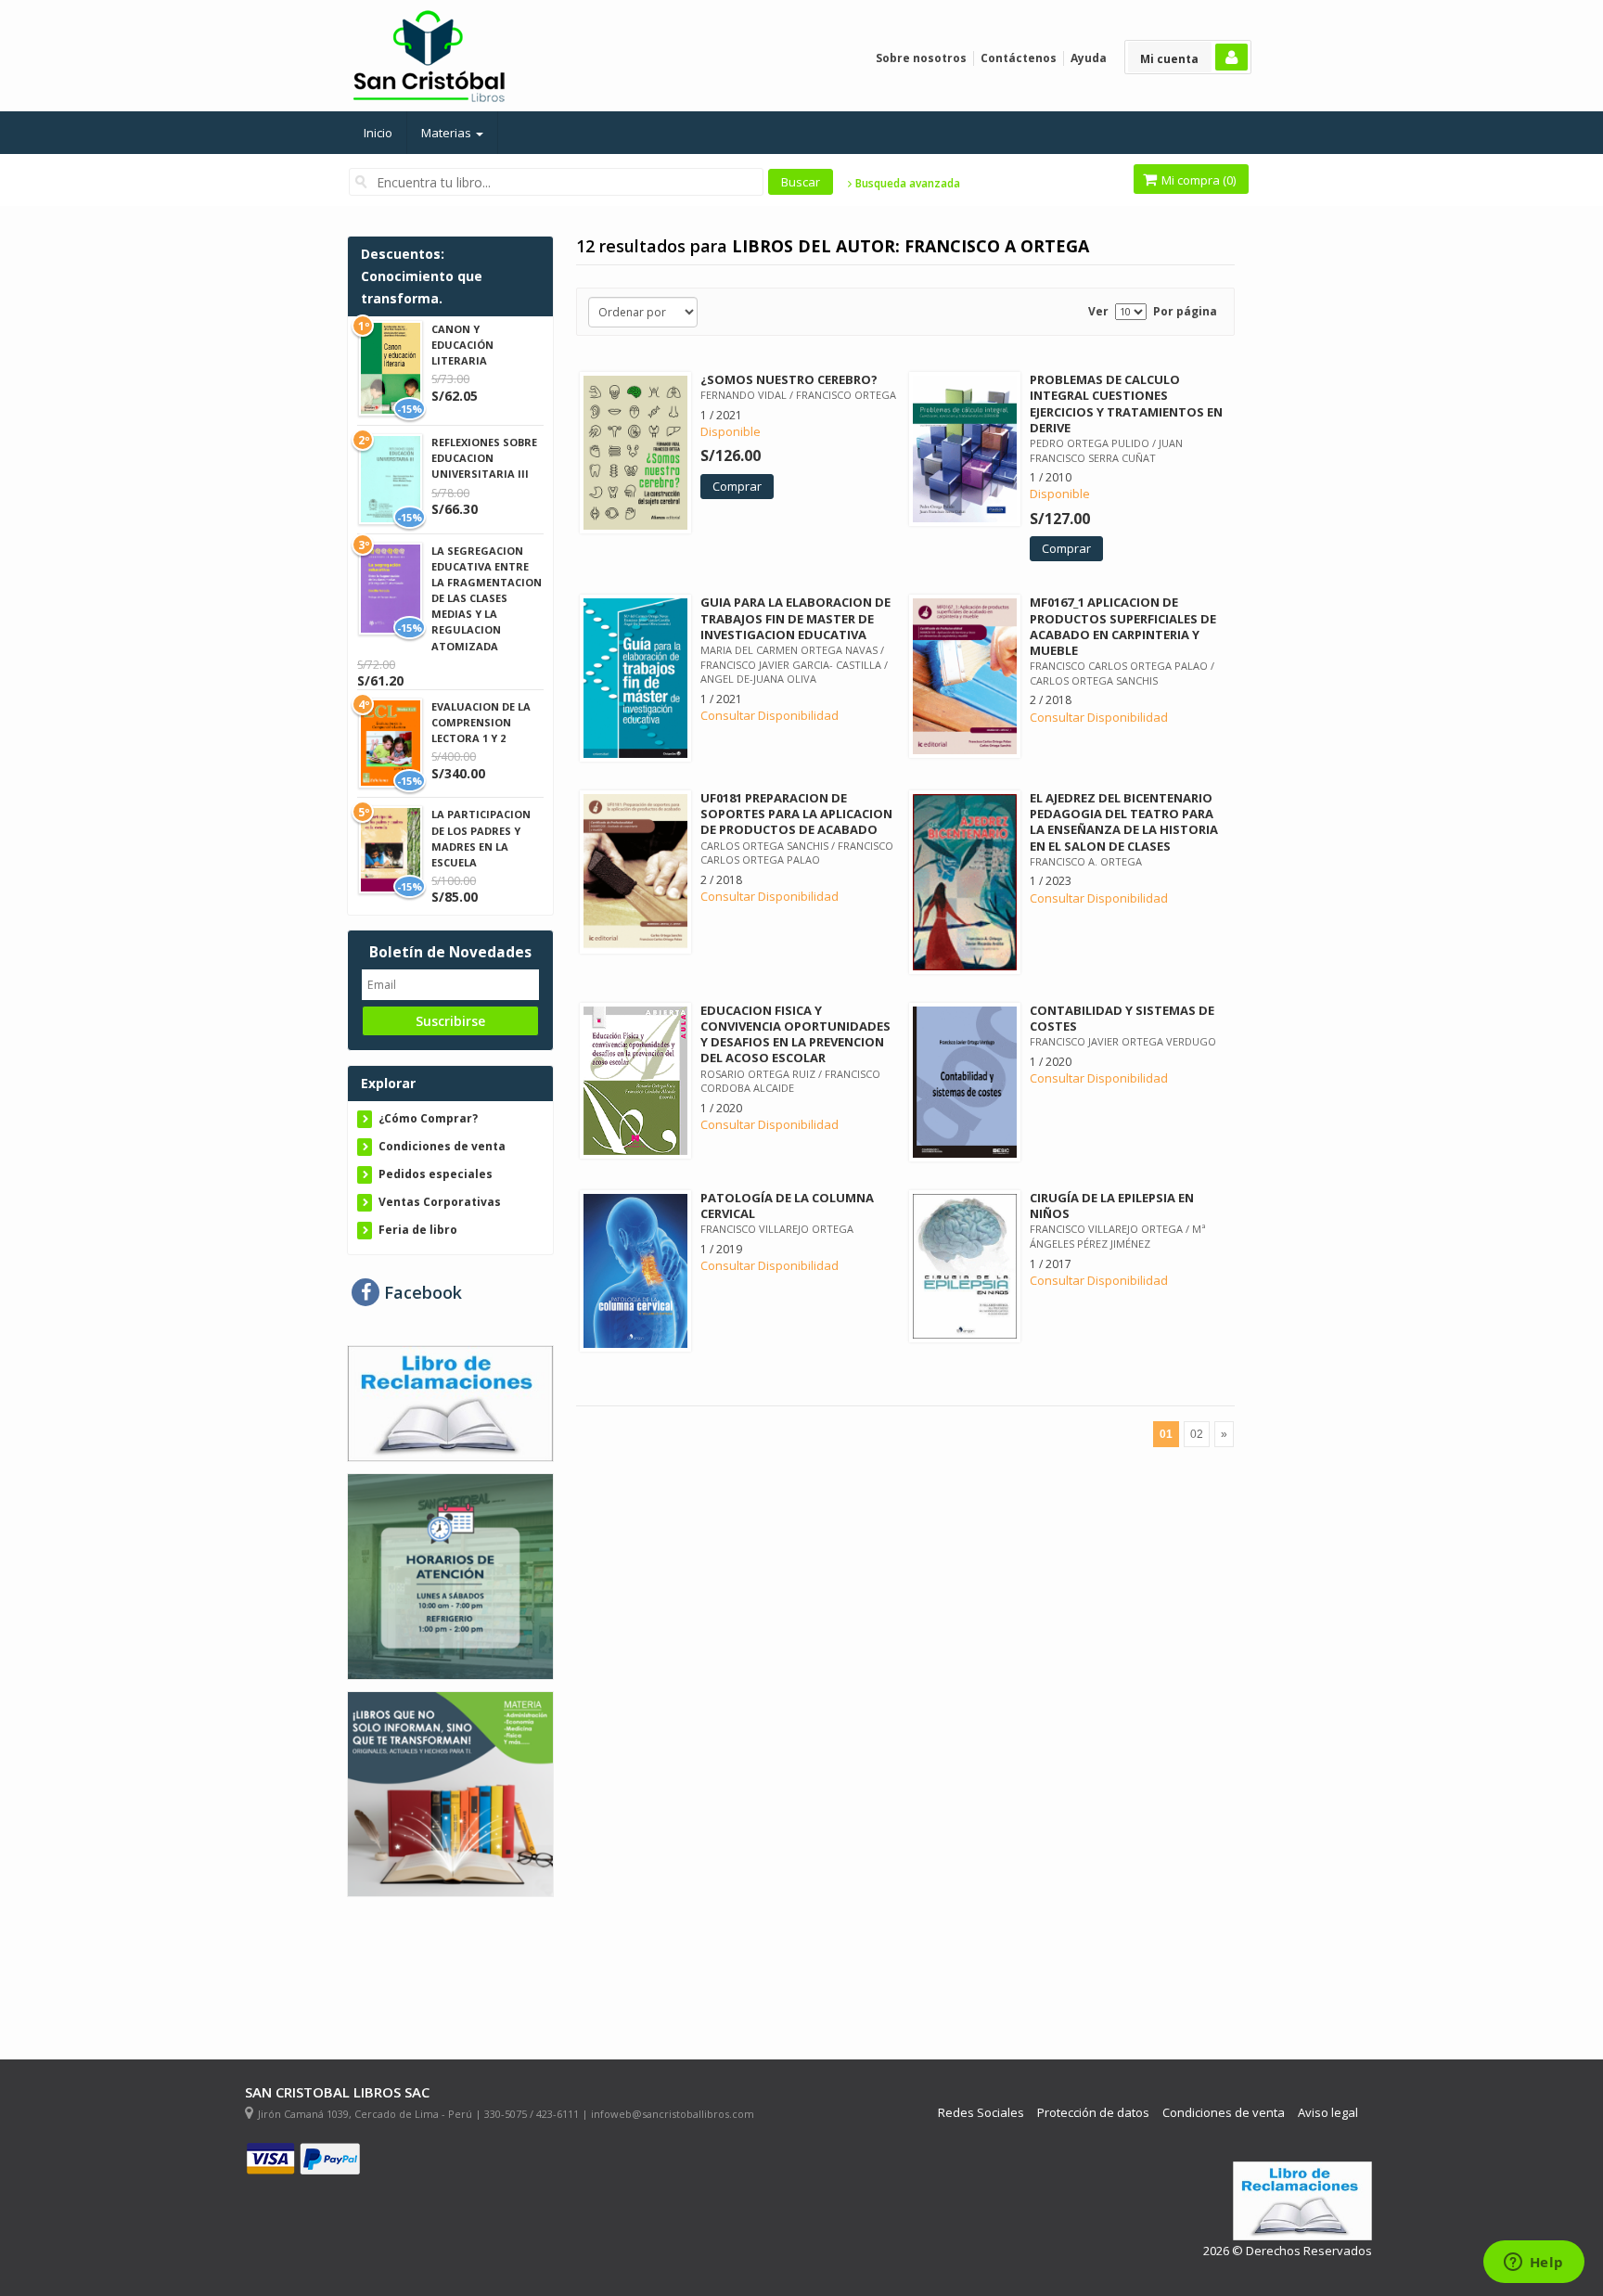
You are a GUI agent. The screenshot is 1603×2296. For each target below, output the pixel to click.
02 (1197, 1434)
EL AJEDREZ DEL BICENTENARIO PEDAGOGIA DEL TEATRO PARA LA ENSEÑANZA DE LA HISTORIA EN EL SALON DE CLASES (1124, 821)
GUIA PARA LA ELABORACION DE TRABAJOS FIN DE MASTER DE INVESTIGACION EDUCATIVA (795, 618)
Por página (1185, 311)
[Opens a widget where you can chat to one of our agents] (1533, 2264)
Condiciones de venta (442, 1146)
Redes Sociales (981, 2113)
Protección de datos (1093, 2113)
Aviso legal (1328, 2113)
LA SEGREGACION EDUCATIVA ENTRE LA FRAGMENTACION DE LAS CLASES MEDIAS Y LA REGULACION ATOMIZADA (487, 598)
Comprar (737, 486)
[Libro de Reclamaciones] (450, 1402)
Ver (1098, 311)
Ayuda (1089, 58)
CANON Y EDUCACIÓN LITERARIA (462, 345)
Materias (448, 133)
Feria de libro (418, 1230)
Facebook (421, 1292)
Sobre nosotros (921, 58)
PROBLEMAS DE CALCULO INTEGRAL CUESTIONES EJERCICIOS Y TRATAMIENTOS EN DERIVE (1126, 403)
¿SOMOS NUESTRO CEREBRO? (789, 379)
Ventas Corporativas (440, 1202)
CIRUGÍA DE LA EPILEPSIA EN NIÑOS (1112, 1206)
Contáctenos (1019, 58)
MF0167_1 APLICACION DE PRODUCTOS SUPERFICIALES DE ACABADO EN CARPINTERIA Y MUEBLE (1123, 626)
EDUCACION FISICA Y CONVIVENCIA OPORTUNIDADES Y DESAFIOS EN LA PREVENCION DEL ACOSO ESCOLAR (795, 1034)
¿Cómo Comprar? (428, 1118)
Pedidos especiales (436, 1174)
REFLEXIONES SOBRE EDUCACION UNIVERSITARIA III (484, 458)
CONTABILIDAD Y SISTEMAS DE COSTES (1122, 1018)
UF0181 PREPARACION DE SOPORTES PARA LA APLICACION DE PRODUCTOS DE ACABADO (796, 814)
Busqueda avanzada (906, 184)
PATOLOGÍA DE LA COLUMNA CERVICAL (787, 1206)
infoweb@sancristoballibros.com (673, 2114)
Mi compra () (1197, 180)
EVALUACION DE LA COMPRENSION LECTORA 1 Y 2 (481, 722)
